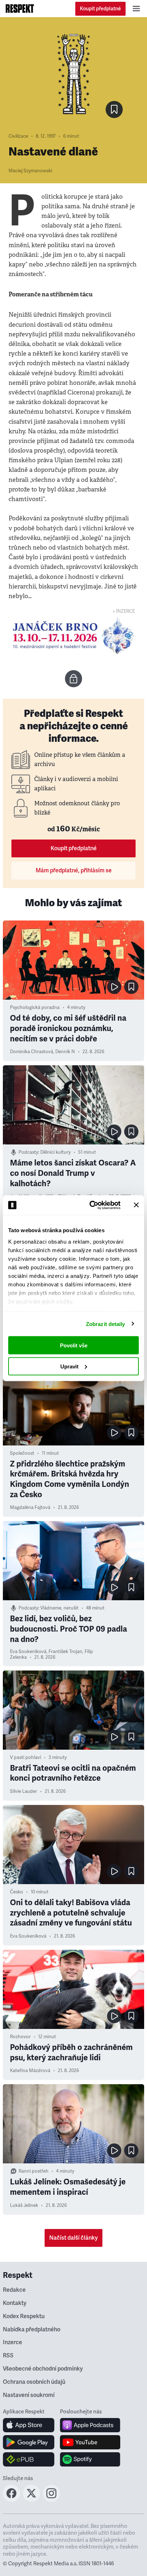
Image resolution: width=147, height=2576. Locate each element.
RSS (8, 2356)
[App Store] (29, 2425)
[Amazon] (29, 2459)
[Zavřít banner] (136, 1205)
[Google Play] (29, 2442)
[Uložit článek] (114, 109)
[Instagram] (51, 2500)
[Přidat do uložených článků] (131, 987)
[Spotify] (90, 2459)
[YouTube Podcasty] (90, 2442)
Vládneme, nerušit (59, 1608)
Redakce (14, 2290)
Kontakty (15, 2303)
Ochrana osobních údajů (34, 2382)
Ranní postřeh (34, 2171)
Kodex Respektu (24, 2316)
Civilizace (18, 136)
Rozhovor (20, 2037)
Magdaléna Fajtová (30, 1508)
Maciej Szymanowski (30, 171)
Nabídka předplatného (32, 2330)
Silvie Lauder (24, 1791)
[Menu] (136, 9)
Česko (17, 1892)
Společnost (22, 1453)
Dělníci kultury (55, 1152)
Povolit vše (74, 1345)
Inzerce (12, 2342)
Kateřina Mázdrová (30, 2071)
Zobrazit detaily (106, 1324)
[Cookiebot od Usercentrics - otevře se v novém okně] (91, 1205)
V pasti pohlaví (26, 1758)
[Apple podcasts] (90, 2425)
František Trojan (65, 1652)
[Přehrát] (114, 987)
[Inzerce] (73, 636)
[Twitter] (31, 2500)
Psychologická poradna (35, 1008)
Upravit (69, 1366)
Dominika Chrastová (32, 1052)
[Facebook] (11, 2500)
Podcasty (28, 1152)
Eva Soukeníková (28, 1652)
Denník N (65, 1052)
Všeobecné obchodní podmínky (43, 2369)
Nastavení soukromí (29, 2395)
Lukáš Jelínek (24, 2205)
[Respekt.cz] (20, 9)
